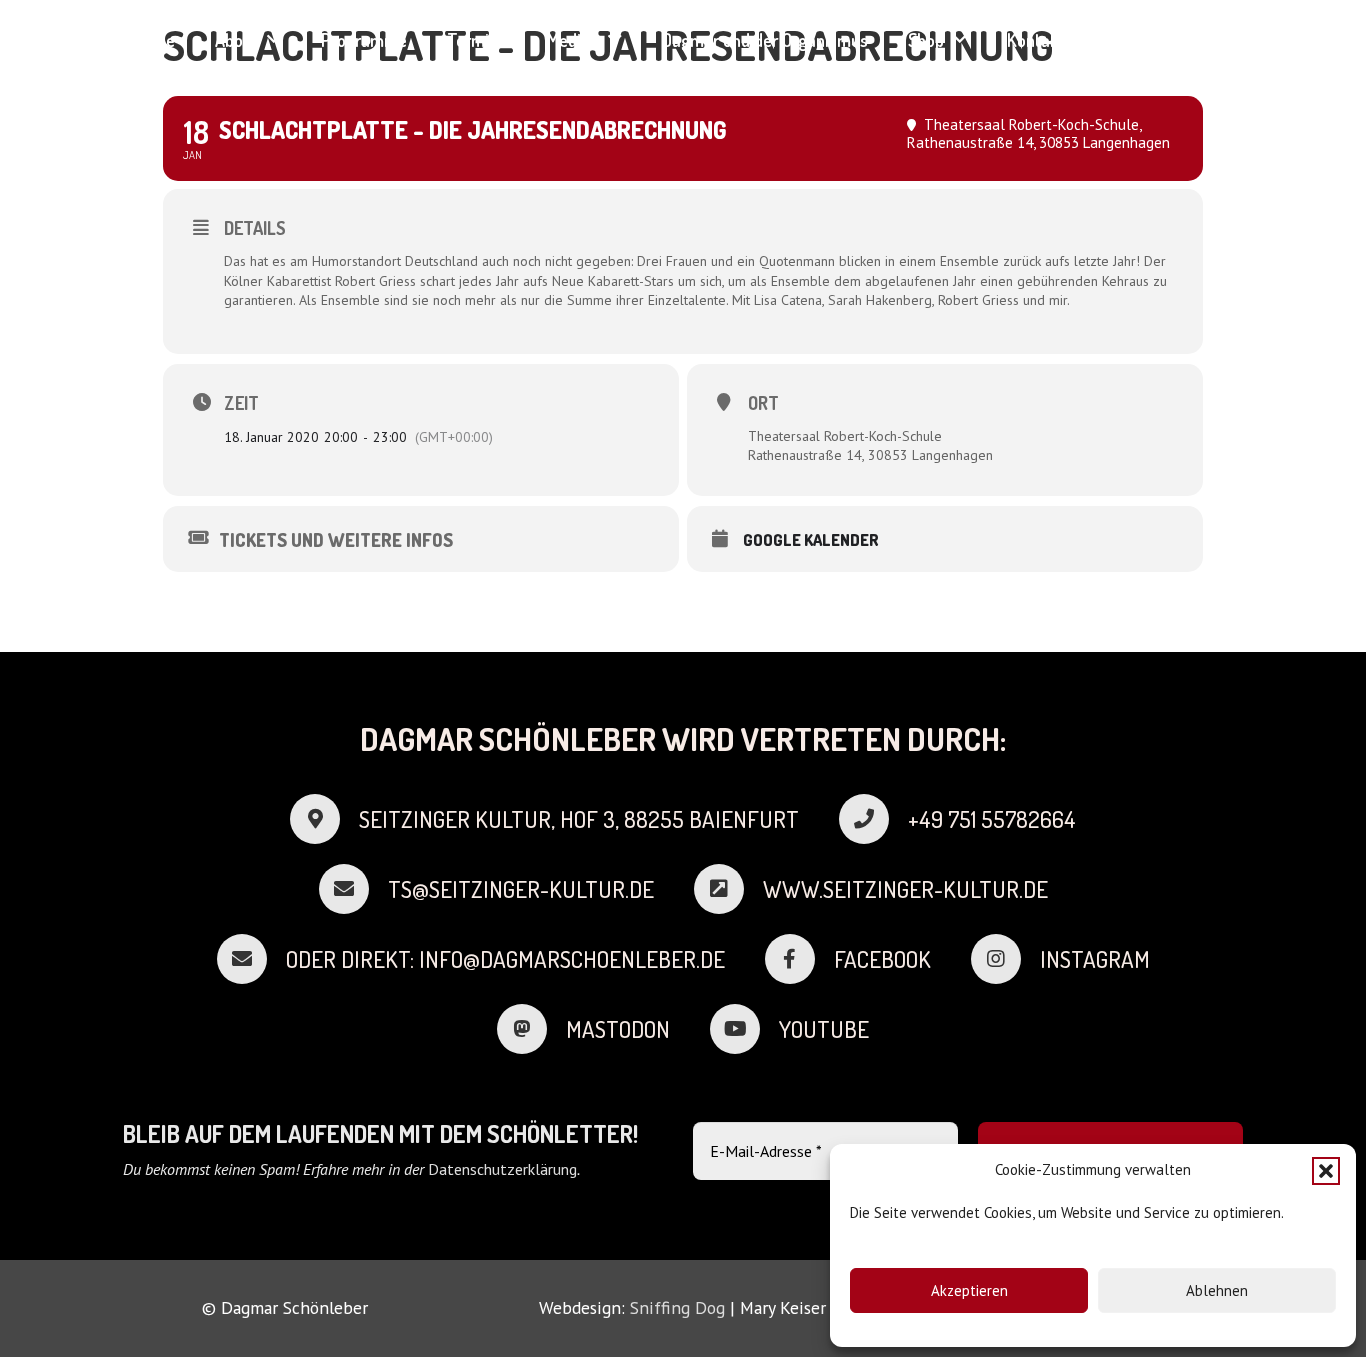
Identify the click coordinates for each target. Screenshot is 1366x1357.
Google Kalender (811, 540)
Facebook (882, 959)
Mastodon (618, 1029)
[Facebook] (1164, 39)
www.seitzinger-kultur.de (905, 889)
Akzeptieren (969, 1290)
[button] (1326, 1171)
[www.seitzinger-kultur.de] (728, 889)
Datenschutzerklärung (502, 1169)
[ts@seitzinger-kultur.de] (353, 889)
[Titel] (1129, 39)
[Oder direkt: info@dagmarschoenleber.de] (251, 959)
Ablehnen (1217, 1290)
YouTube (824, 1029)
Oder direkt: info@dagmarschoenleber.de (505, 959)
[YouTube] (1235, 39)
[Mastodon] (531, 1029)
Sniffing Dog (677, 1307)
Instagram (1095, 959)
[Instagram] (1200, 39)
